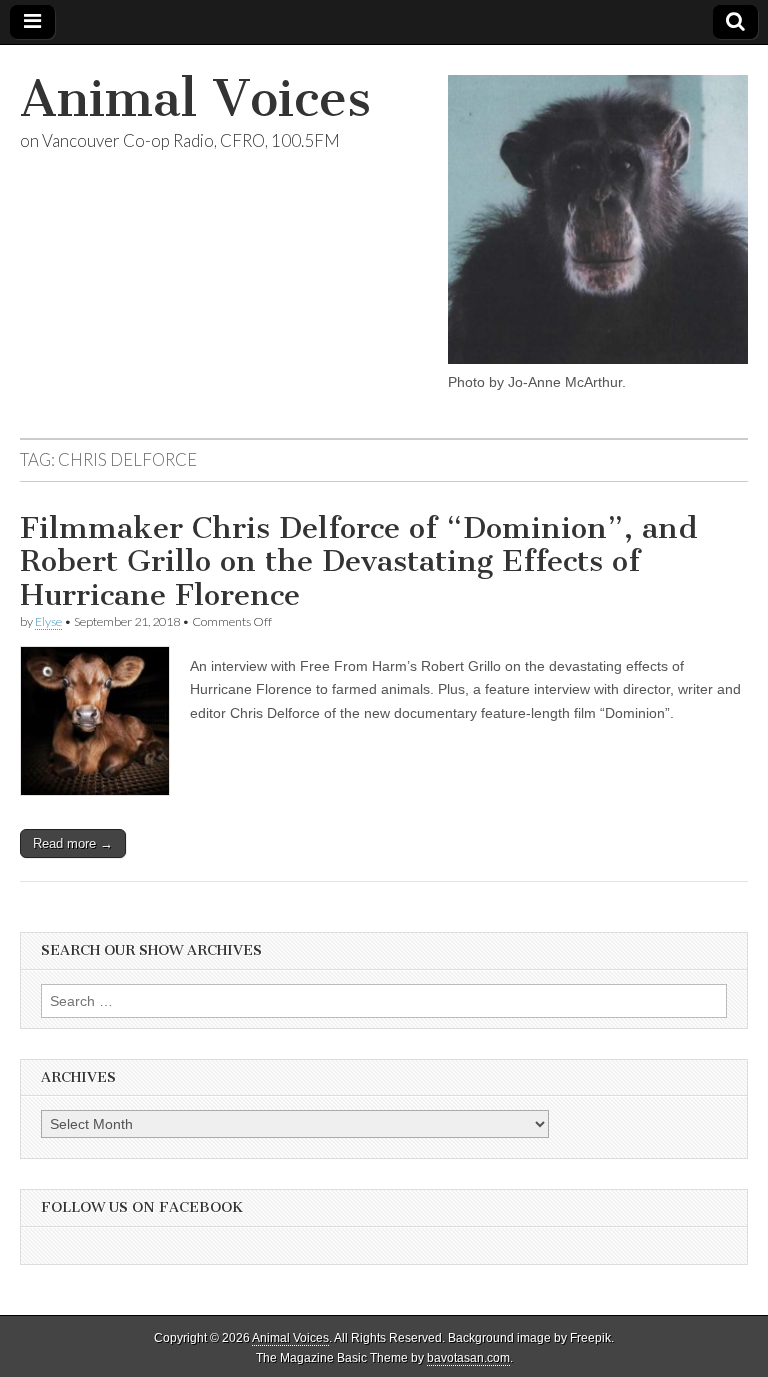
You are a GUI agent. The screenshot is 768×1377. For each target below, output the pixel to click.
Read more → (73, 843)
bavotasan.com (468, 1358)
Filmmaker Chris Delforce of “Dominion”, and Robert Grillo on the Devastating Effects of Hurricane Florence (359, 561)
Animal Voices (195, 98)
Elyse (48, 621)
